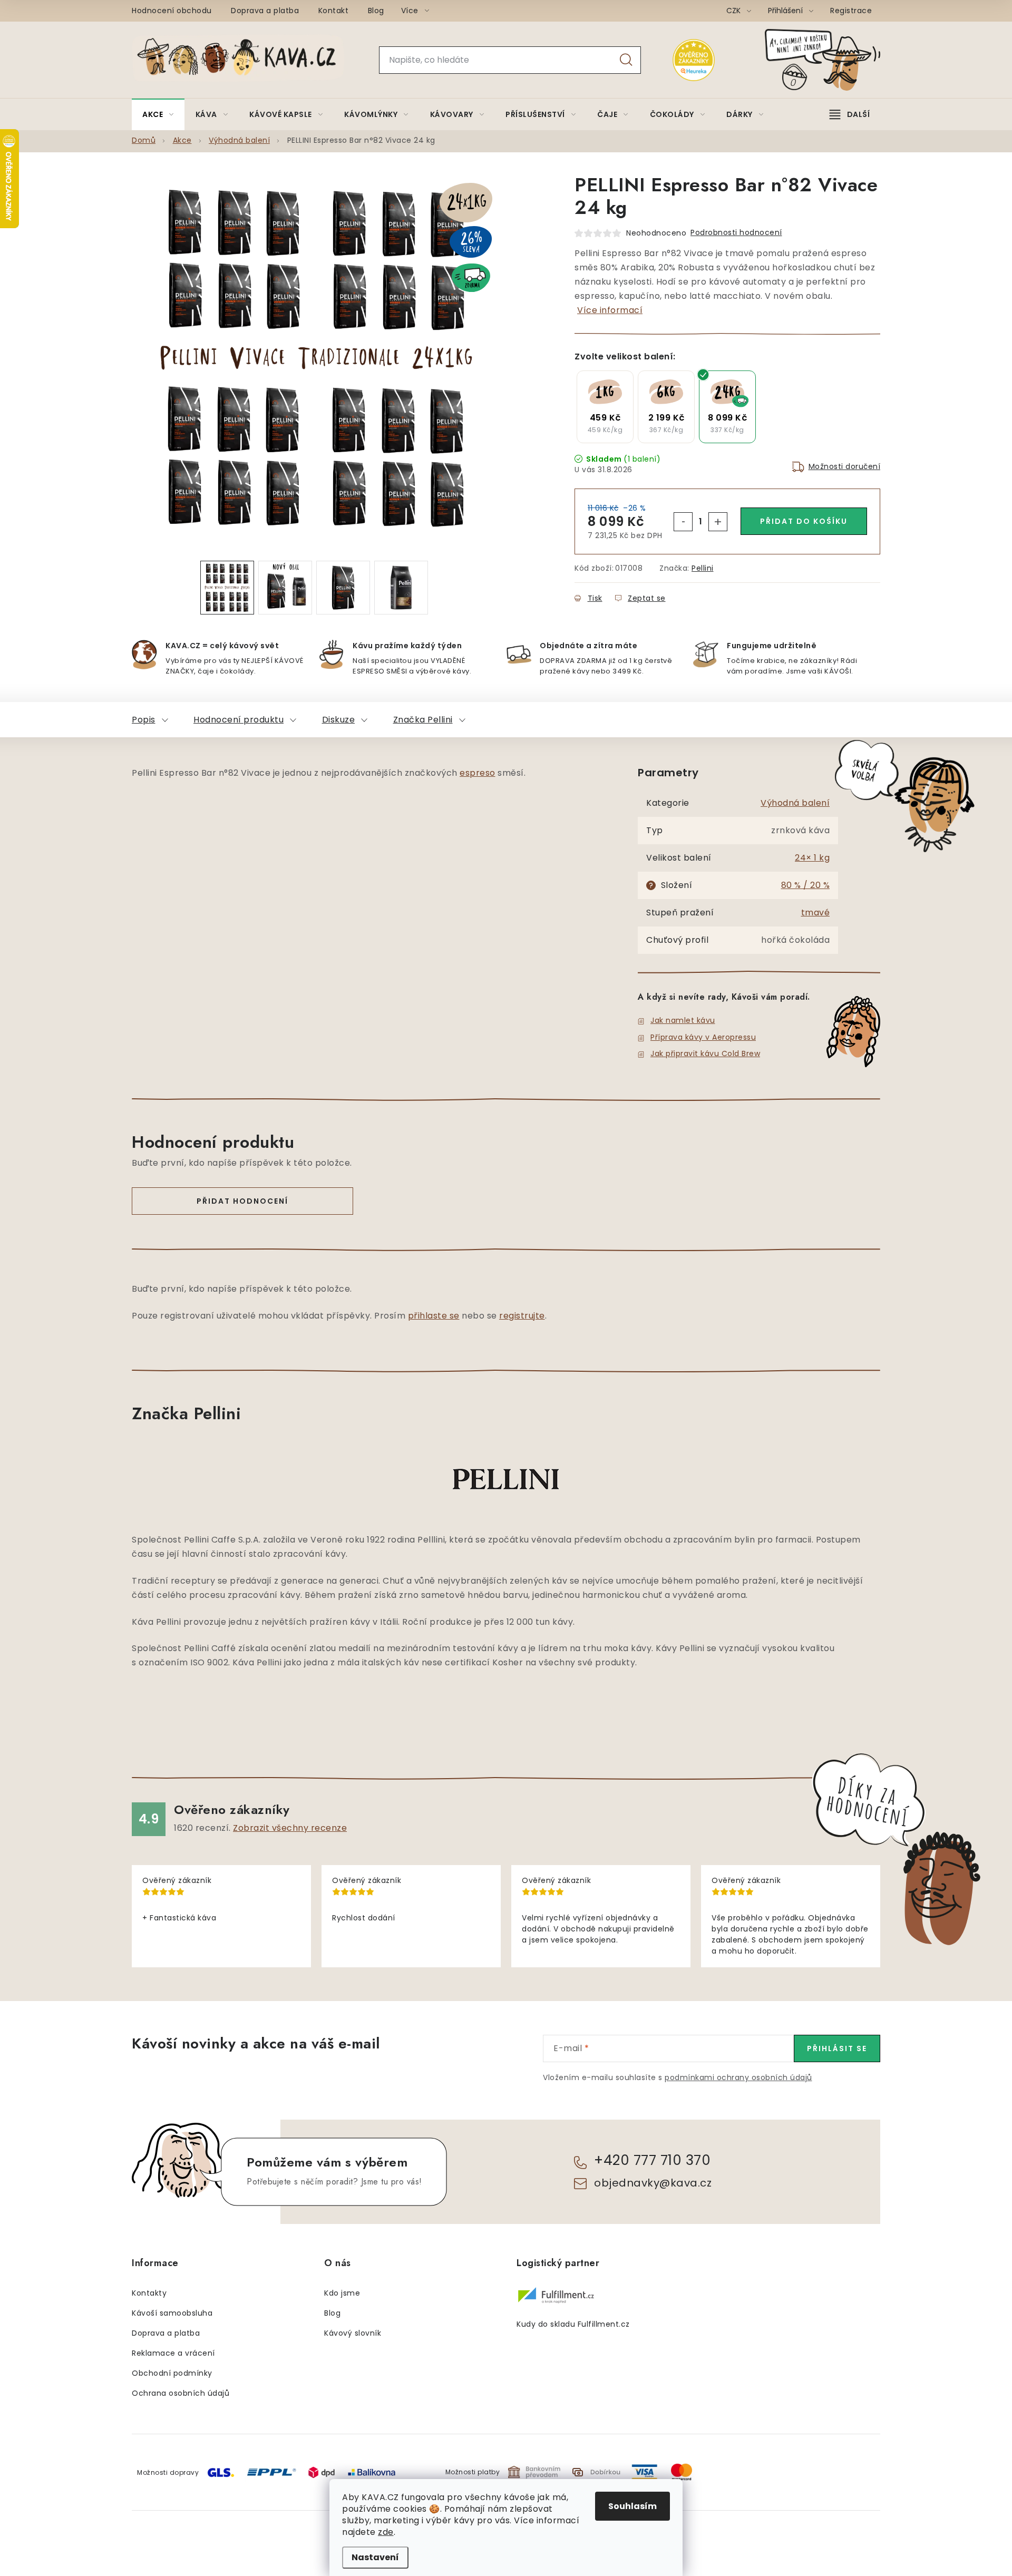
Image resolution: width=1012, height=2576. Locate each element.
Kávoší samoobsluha (172, 2313)
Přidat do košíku (804, 521)
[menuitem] (158, 114)
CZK (734, 11)
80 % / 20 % (806, 885)
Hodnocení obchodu (172, 11)
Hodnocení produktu (239, 720)
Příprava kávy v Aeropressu (703, 1037)
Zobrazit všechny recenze (290, 1828)
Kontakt (334, 11)
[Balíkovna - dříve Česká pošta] (372, 2471)
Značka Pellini (423, 720)
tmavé (816, 913)
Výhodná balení (795, 803)
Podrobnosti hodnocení (736, 232)
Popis (144, 720)
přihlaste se (434, 1316)
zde (386, 2532)
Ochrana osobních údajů (181, 2393)
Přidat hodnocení (242, 1201)
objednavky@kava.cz (653, 2183)
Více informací (610, 310)
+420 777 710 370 (652, 2160)
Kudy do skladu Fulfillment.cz (573, 2324)
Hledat (626, 60)
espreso (478, 773)
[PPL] (271, 2471)
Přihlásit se (837, 2048)
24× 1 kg (812, 858)
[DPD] (322, 2472)
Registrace (851, 11)
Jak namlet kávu (683, 1020)
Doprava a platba (265, 11)
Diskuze (339, 720)
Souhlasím (632, 2506)
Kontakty (149, 2293)
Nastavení (375, 2557)
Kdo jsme (342, 2293)
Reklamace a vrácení (173, 2353)
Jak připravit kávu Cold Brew (705, 1053)
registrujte (522, 1316)
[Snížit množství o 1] (683, 522)
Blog (376, 11)
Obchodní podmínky (172, 2373)
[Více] (850, 114)
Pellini (703, 568)
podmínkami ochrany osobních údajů (738, 2077)
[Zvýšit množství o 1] (718, 522)
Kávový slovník (353, 2333)
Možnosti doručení (845, 466)
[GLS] (221, 2472)
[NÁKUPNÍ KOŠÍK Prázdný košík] (831, 60)
